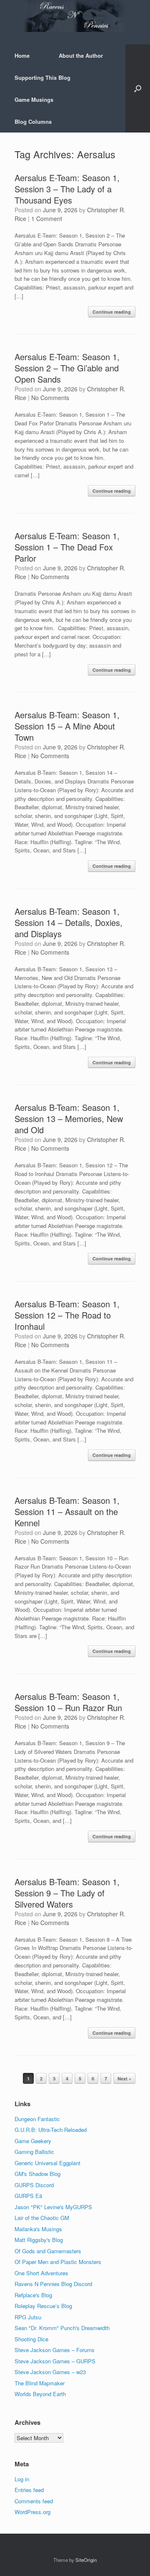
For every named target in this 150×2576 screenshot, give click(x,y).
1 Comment (47, 219)
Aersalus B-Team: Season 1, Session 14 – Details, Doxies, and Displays (69, 922)
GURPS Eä (28, 2196)
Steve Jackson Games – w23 (50, 2372)
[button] (138, 88)
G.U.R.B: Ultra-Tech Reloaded (51, 2130)
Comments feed (34, 2501)
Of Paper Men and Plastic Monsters (58, 2262)
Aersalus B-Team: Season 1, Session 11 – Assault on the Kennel (67, 1511)
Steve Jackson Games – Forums (55, 2350)
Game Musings (34, 99)
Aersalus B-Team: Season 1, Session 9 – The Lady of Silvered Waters (67, 1893)
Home (22, 55)
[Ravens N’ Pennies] (75, 16)
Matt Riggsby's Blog (39, 2240)
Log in (22, 2479)
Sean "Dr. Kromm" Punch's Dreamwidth (62, 2328)
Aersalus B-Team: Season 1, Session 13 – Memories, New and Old (69, 1119)
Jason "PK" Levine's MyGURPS (53, 2207)
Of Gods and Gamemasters (48, 2251)
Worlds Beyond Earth (40, 2394)
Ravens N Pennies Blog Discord (53, 2284)
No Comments (50, 398)
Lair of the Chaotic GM (42, 2218)
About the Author (81, 55)
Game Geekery (33, 2141)
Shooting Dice (31, 2339)
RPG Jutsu (28, 2317)
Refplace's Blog (33, 2295)
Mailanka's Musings (38, 2229)
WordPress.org (32, 2512)
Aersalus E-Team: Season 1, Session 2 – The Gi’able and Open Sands (67, 368)
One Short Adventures (41, 2273)
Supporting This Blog (42, 77)
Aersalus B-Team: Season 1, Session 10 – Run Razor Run (68, 1702)
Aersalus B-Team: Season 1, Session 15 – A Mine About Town (67, 726)
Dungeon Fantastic (37, 2119)
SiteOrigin (86, 2560)
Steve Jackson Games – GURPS (55, 2361)
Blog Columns (33, 122)
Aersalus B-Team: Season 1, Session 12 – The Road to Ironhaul (67, 1315)
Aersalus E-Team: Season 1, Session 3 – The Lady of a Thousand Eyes (67, 189)
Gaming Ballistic (34, 2152)
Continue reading (112, 312)
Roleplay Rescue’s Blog (43, 2306)
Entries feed (29, 2490)
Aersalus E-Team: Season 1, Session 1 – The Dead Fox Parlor (67, 547)
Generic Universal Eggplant (47, 2163)
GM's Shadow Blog (37, 2174)
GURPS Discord (34, 2185)
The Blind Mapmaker (40, 2383)
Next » (124, 2079)
